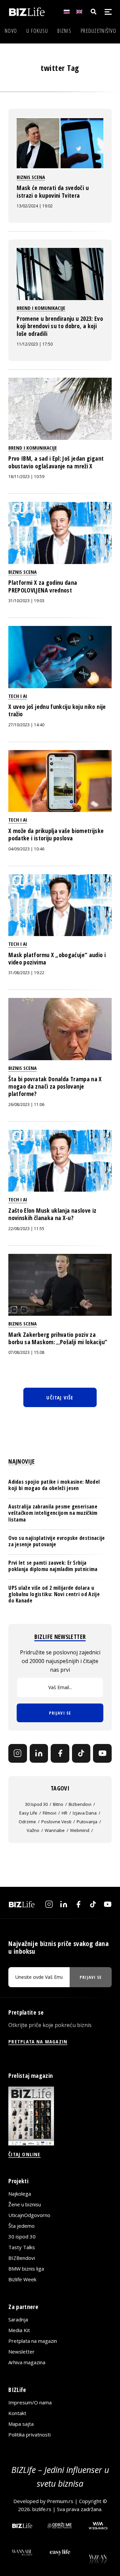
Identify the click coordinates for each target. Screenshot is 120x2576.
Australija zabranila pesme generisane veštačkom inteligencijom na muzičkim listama (53, 1513)
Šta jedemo (21, 2226)
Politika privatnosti (29, 2434)
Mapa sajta (21, 2424)
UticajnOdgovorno (29, 2215)
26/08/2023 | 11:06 (26, 1105)
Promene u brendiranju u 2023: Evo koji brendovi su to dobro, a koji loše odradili (60, 326)
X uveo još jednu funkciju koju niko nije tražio (57, 710)
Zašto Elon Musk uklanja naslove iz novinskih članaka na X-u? (52, 1214)
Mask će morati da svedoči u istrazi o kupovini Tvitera (53, 191)
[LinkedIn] (39, 1753)
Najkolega (20, 2194)
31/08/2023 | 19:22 (26, 973)
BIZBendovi (22, 2258)
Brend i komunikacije (41, 308)
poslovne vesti (56, 1822)
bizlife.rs (42, 2509)
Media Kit (19, 2330)
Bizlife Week (22, 2279)
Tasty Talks (22, 2247)
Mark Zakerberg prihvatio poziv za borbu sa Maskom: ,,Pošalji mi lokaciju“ (58, 1338)
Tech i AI (18, 696)
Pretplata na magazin (33, 2341)
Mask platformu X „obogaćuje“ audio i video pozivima (57, 958)
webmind (80, 1830)
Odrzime (27, 1822)
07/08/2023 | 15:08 (26, 1352)
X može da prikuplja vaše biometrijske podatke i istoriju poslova (56, 834)
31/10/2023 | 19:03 (26, 601)
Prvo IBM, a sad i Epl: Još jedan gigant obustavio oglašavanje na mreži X (56, 462)
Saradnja (18, 2319)
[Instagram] (18, 1753)
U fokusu (37, 31)
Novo (11, 31)
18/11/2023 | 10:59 (26, 477)
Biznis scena (31, 177)
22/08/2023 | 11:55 (26, 1229)
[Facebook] (60, 1753)
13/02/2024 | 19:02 (35, 206)
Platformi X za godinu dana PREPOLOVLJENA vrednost (43, 586)
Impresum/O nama (30, 2402)
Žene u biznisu (25, 2204)
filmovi (49, 1813)
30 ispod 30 (36, 1804)
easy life (28, 1813)
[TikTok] (81, 1753)
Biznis (64, 31)
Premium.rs (60, 2501)
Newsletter (21, 2352)
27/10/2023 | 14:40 (26, 725)
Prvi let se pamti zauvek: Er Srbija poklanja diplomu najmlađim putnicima (53, 1566)
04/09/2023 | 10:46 (26, 849)
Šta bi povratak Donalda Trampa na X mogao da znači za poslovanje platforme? (55, 1086)
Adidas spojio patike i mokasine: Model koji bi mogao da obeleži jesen (54, 1485)
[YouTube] (102, 1753)
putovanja (87, 1822)
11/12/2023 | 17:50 (35, 344)
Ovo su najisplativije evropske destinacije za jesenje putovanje (56, 1541)
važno (33, 1830)
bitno (58, 1804)
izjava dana (85, 1813)
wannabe (55, 1830)
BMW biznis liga (26, 2269)
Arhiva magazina (27, 2362)
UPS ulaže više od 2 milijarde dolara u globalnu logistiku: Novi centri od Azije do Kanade (54, 1594)
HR (64, 1813)
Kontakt (17, 2413)
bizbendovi (80, 1804)
